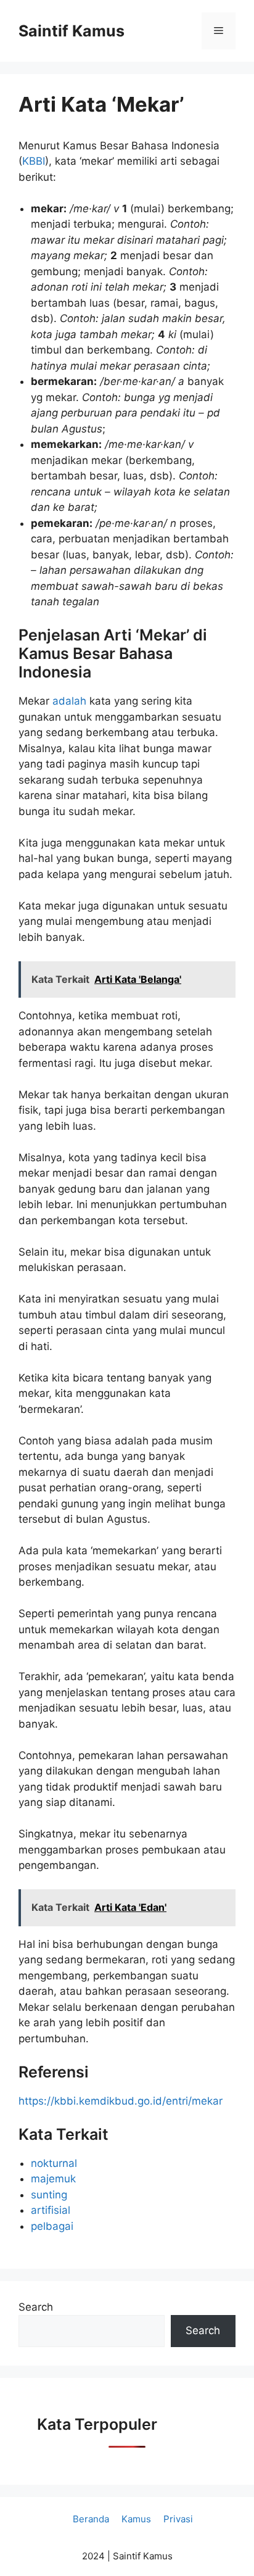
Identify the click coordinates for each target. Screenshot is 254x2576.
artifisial (51, 2210)
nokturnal (54, 2163)
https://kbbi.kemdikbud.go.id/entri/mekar (121, 2101)
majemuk (53, 2179)
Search (36, 2307)
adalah (71, 701)
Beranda (91, 2519)
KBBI (34, 161)
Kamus (136, 2519)
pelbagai (52, 2226)
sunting (49, 2195)
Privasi (178, 2519)
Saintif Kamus (72, 31)
